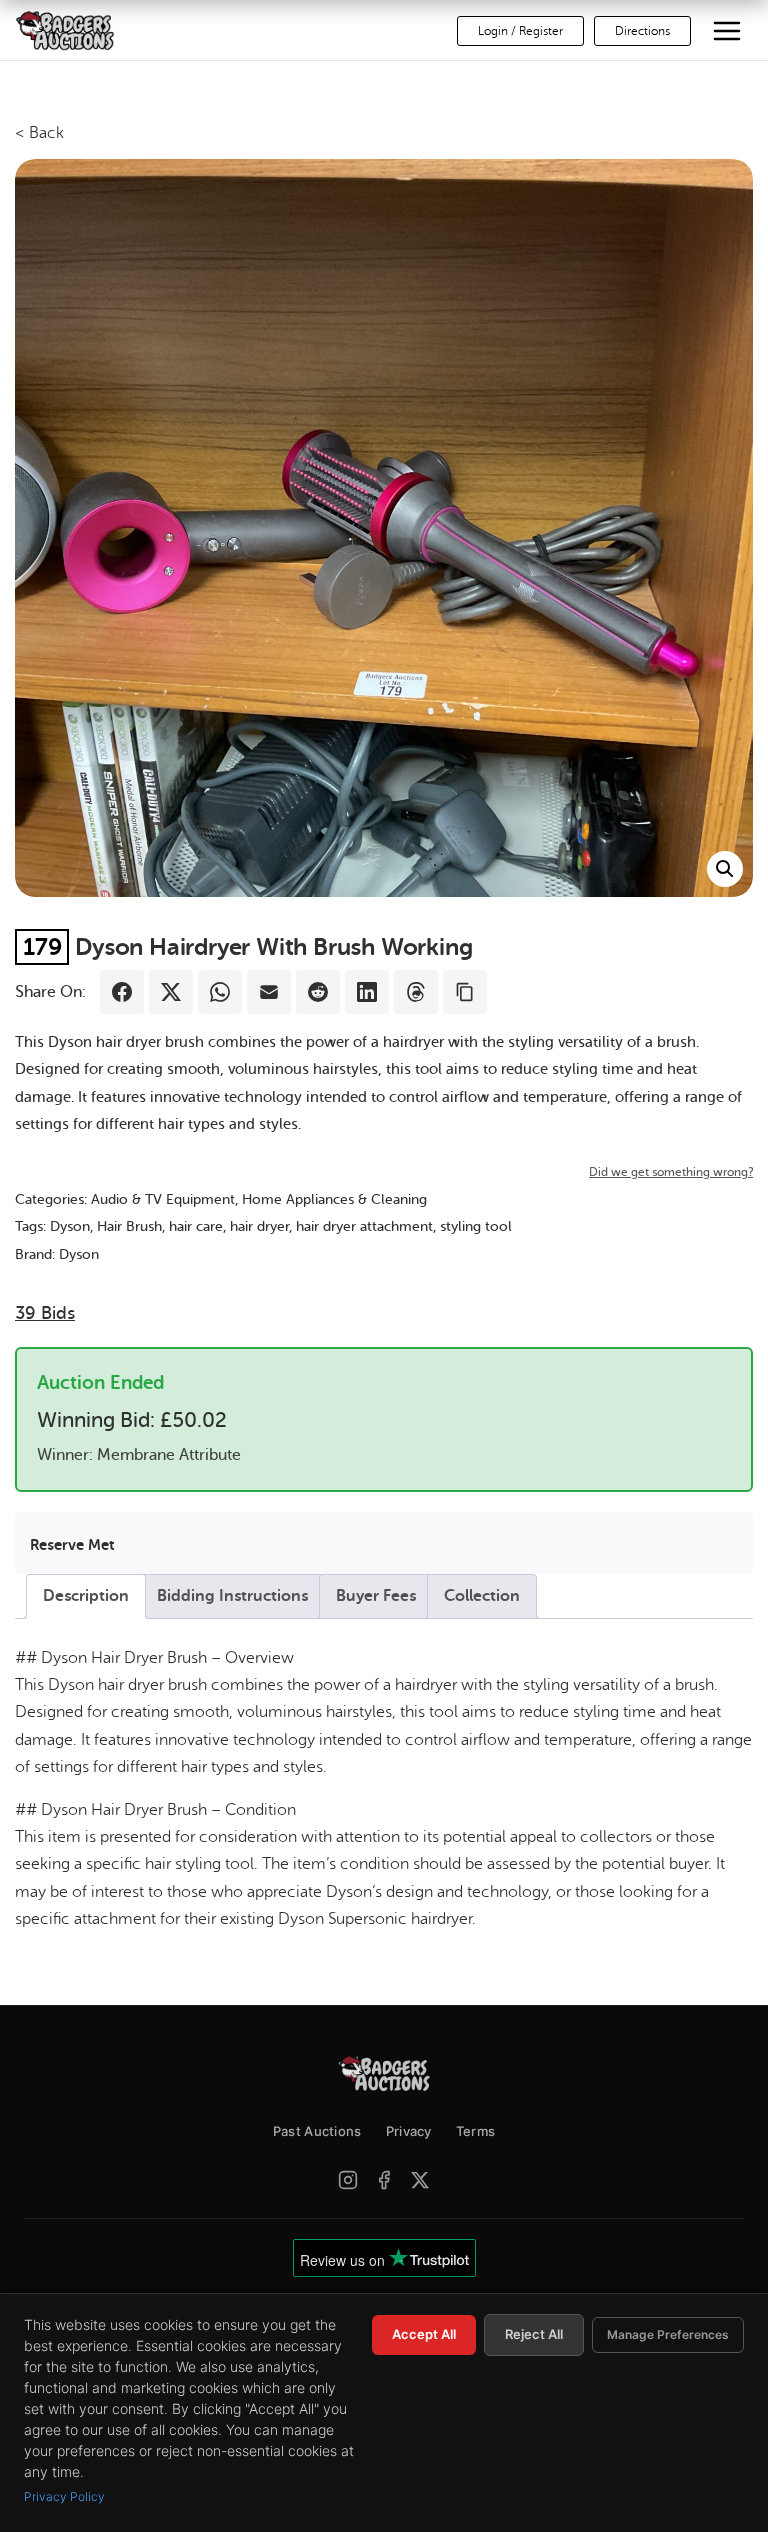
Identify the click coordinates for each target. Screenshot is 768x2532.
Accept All (424, 2334)
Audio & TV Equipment (163, 1199)
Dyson (70, 1226)
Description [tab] (86, 1596)
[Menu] (727, 31)
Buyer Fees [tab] (376, 1596)
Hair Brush (129, 1226)
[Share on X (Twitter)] (171, 992)
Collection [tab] (482, 1596)
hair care (196, 1226)
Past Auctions (317, 2131)
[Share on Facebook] (122, 992)
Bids (45, 1313)
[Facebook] (384, 2180)
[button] (725, 869)
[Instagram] (348, 2180)
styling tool (476, 1226)
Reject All (534, 2334)
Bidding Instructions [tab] (232, 1596)
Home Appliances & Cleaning (334, 1199)
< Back (39, 133)
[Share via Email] (269, 992)
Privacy (409, 2131)
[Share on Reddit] (318, 992)
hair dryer (259, 1226)
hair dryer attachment (364, 1226)
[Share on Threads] (416, 992)
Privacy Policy (64, 2496)
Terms (476, 2131)
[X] (420, 2180)
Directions (642, 31)
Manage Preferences (668, 2334)
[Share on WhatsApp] (220, 992)
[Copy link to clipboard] (465, 992)
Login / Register (520, 31)
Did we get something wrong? (671, 1172)
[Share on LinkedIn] (367, 992)
